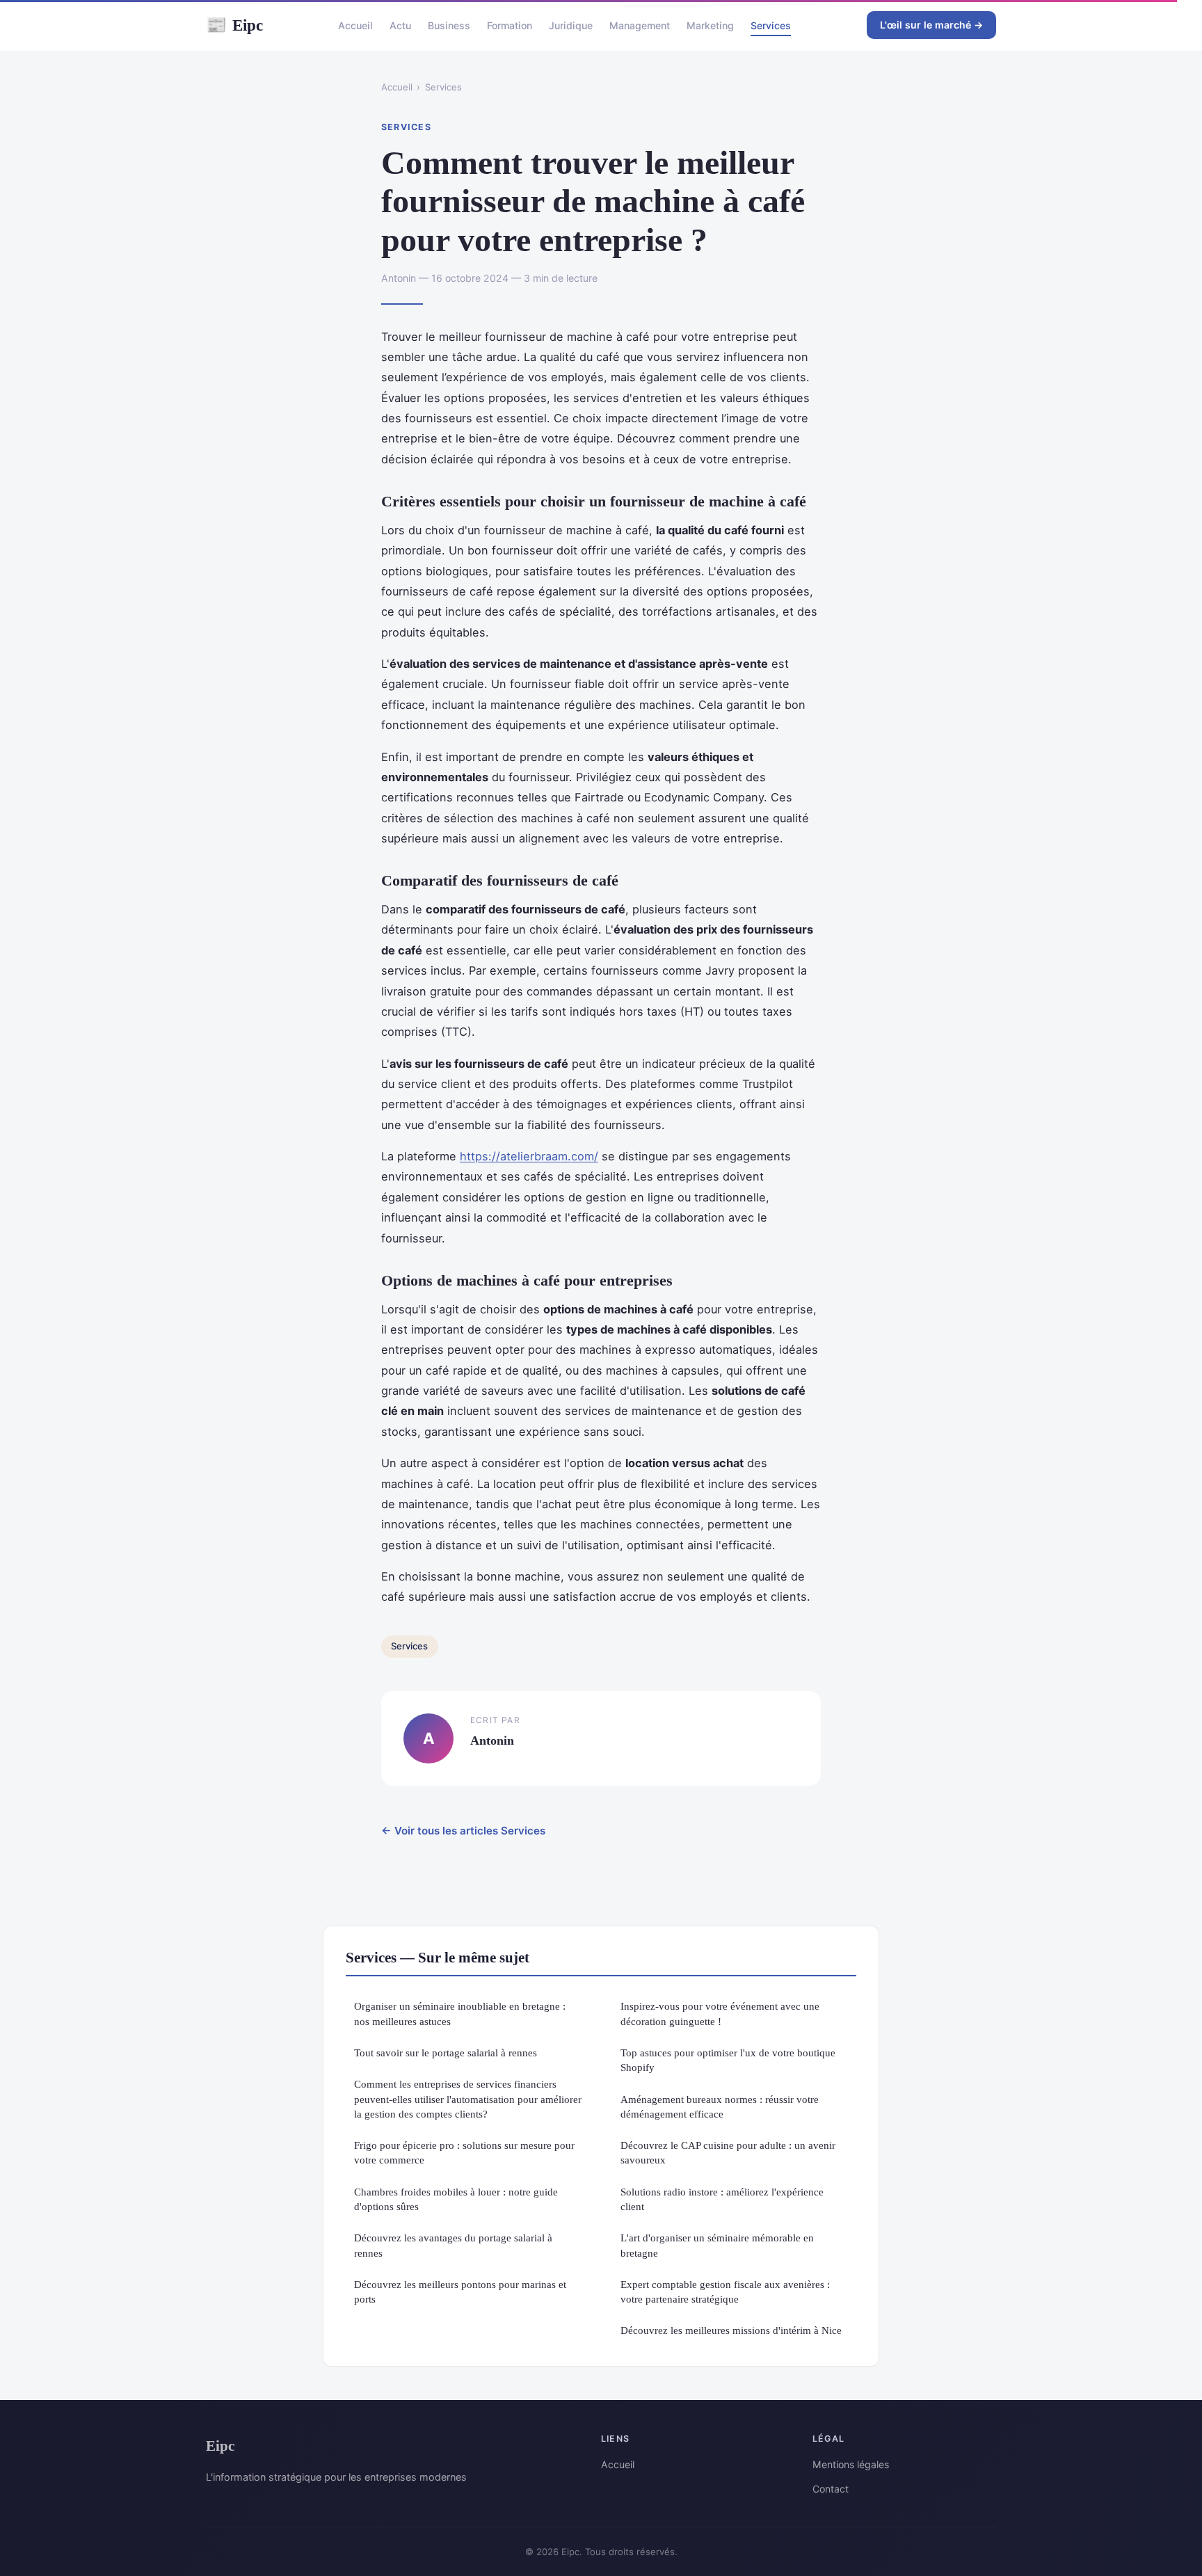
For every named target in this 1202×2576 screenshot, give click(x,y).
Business (449, 25)
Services (771, 25)
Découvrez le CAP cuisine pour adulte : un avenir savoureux (728, 2152)
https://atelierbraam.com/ (529, 1156)
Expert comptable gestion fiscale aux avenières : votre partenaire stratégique (725, 2291)
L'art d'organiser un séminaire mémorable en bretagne (717, 2245)
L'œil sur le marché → (931, 25)
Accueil (355, 25)
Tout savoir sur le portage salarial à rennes (446, 2053)
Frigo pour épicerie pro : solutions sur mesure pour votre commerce (464, 2152)
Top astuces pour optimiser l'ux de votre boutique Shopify (728, 2060)
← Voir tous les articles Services (463, 1831)
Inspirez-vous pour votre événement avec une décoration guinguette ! (720, 2013)
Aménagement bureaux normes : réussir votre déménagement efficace (720, 2106)
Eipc (234, 25)
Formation (510, 25)
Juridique (571, 25)
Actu (400, 25)
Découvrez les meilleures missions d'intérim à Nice (731, 2330)
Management (640, 25)
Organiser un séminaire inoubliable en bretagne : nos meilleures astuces (460, 2013)
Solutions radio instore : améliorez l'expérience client (722, 2199)
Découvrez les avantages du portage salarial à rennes (453, 2245)
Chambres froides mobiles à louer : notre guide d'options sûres (456, 2199)
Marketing (710, 25)
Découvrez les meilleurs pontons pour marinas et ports (460, 2291)
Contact (831, 2489)
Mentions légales (851, 2464)
